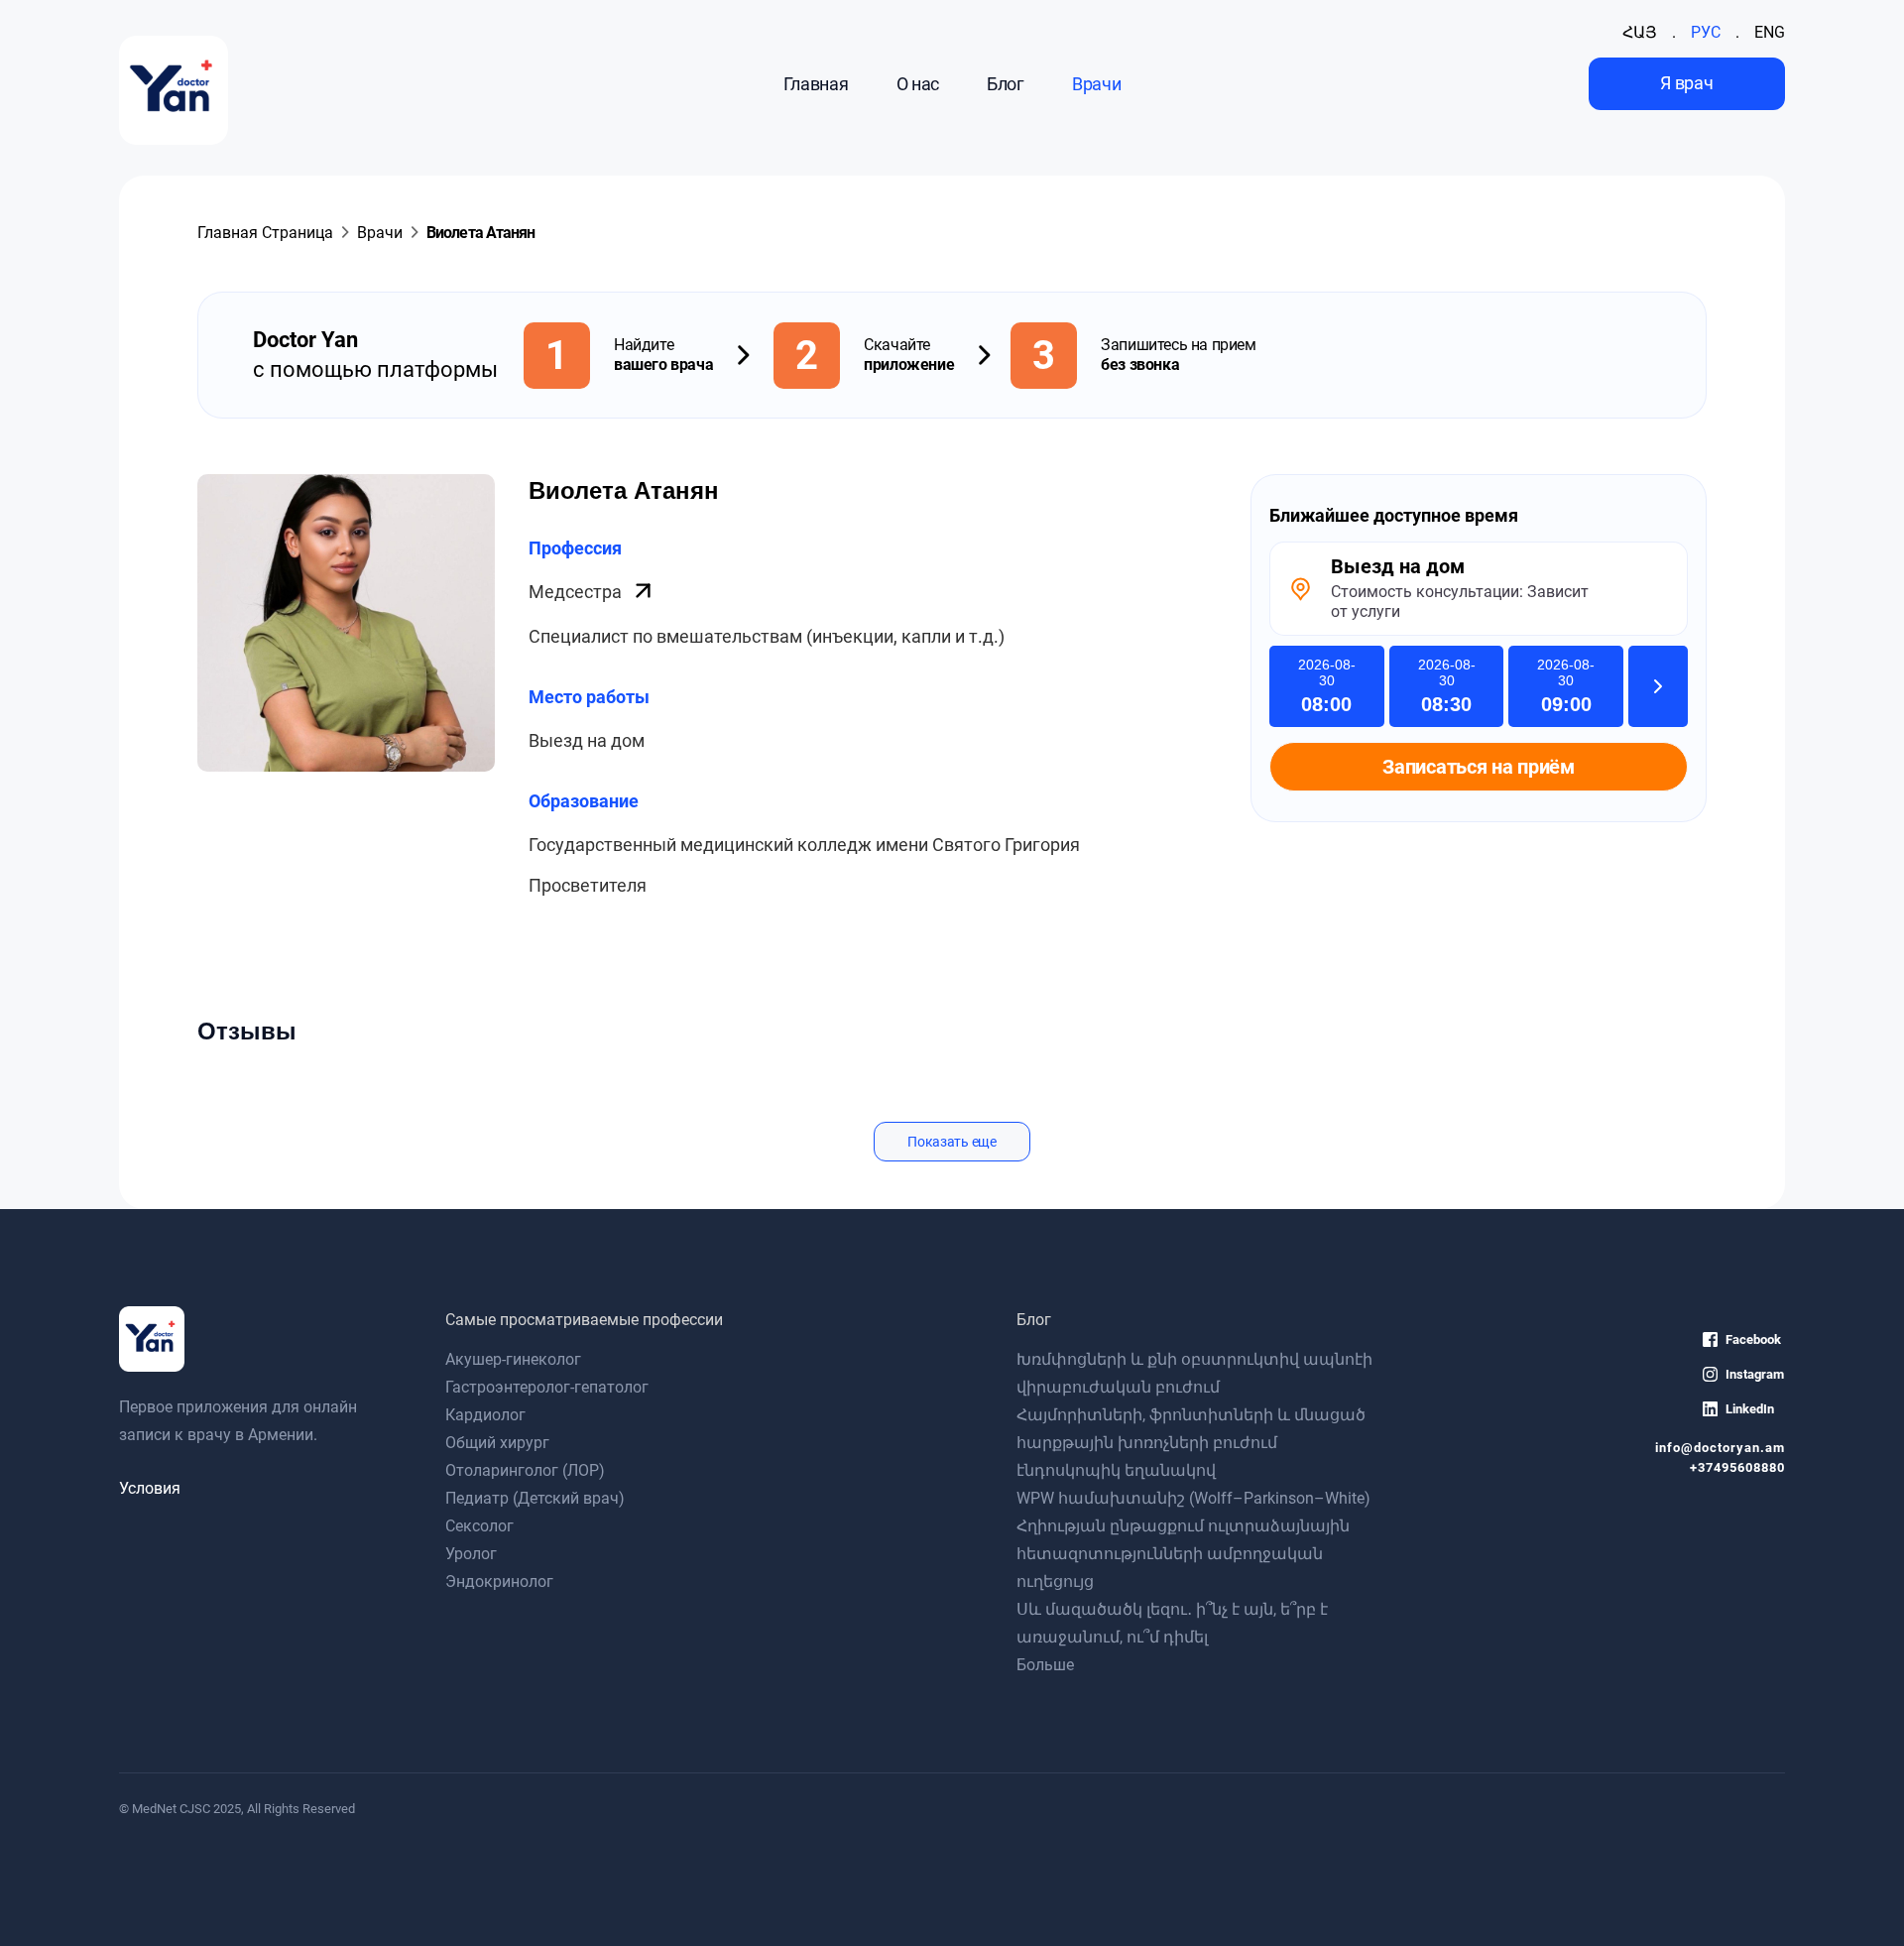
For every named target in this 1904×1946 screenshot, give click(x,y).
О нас (918, 84)
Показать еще (952, 1142)
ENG (1770, 32)
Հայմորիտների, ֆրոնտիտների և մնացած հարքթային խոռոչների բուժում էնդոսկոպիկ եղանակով (1191, 1443)
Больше (1045, 1665)
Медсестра (577, 592)
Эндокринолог (499, 1581)
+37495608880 (1737, 1467)
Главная (816, 84)
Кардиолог (485, 1415)
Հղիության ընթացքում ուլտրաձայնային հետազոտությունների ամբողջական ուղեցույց (1183, 1554)
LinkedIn (1750, 1409)
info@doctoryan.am (1720, 1448)
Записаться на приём (1478, 767)
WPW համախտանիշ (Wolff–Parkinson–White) (1193, 1498)
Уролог (471, 1554)
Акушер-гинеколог (513, 1359)
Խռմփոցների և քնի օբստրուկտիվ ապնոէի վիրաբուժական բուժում (1194, 1373)
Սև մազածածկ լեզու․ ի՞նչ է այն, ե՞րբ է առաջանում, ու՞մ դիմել (1172, 1623)
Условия (150, 1488)
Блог (1006, 84)
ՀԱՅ (1640, 32)
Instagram (1755, 1374)
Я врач (1686, 83)
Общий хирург (497, 1443)
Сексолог (479, 1526)
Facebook (1753, 1339)
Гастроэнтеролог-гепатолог (547, 1387)
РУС (1706, 32)
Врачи (1096, 84)
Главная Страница (265, 233)
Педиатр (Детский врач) (535, 1498)
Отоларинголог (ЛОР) (525, 1470)
